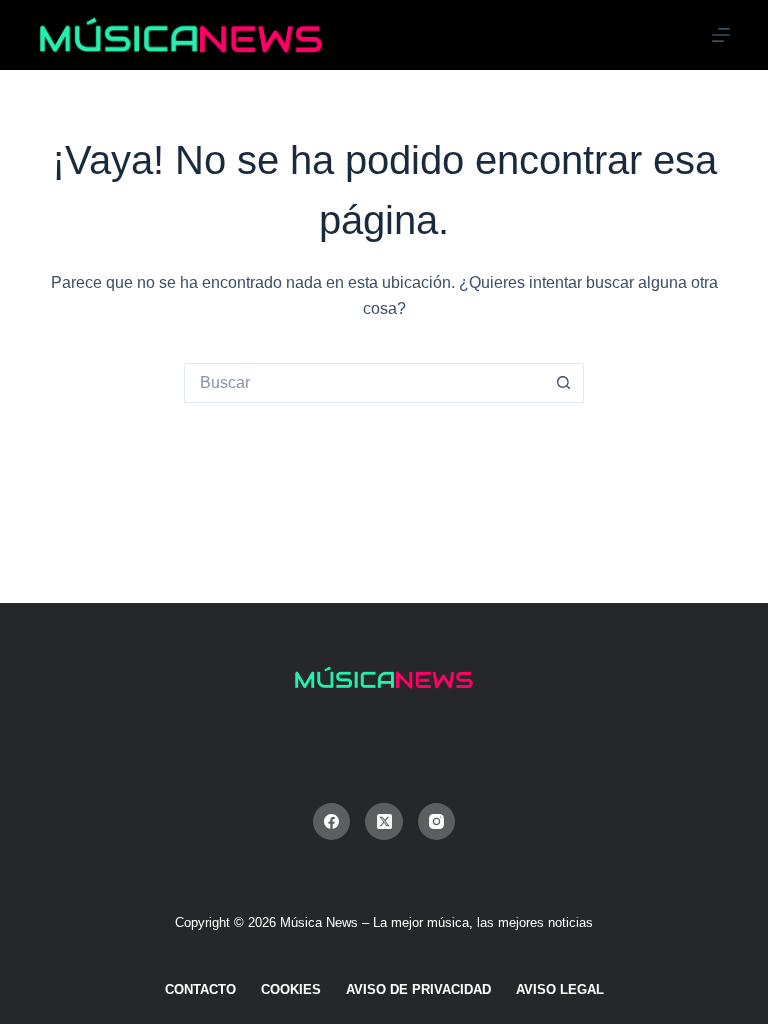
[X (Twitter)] (384, 822)
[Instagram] (437, 822)
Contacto (200, 989)
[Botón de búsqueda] (564, 383)
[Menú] (721, 35)
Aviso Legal (560, 989)
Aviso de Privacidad (418, 989)
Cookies (291, 989)
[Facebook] (332, 822)
